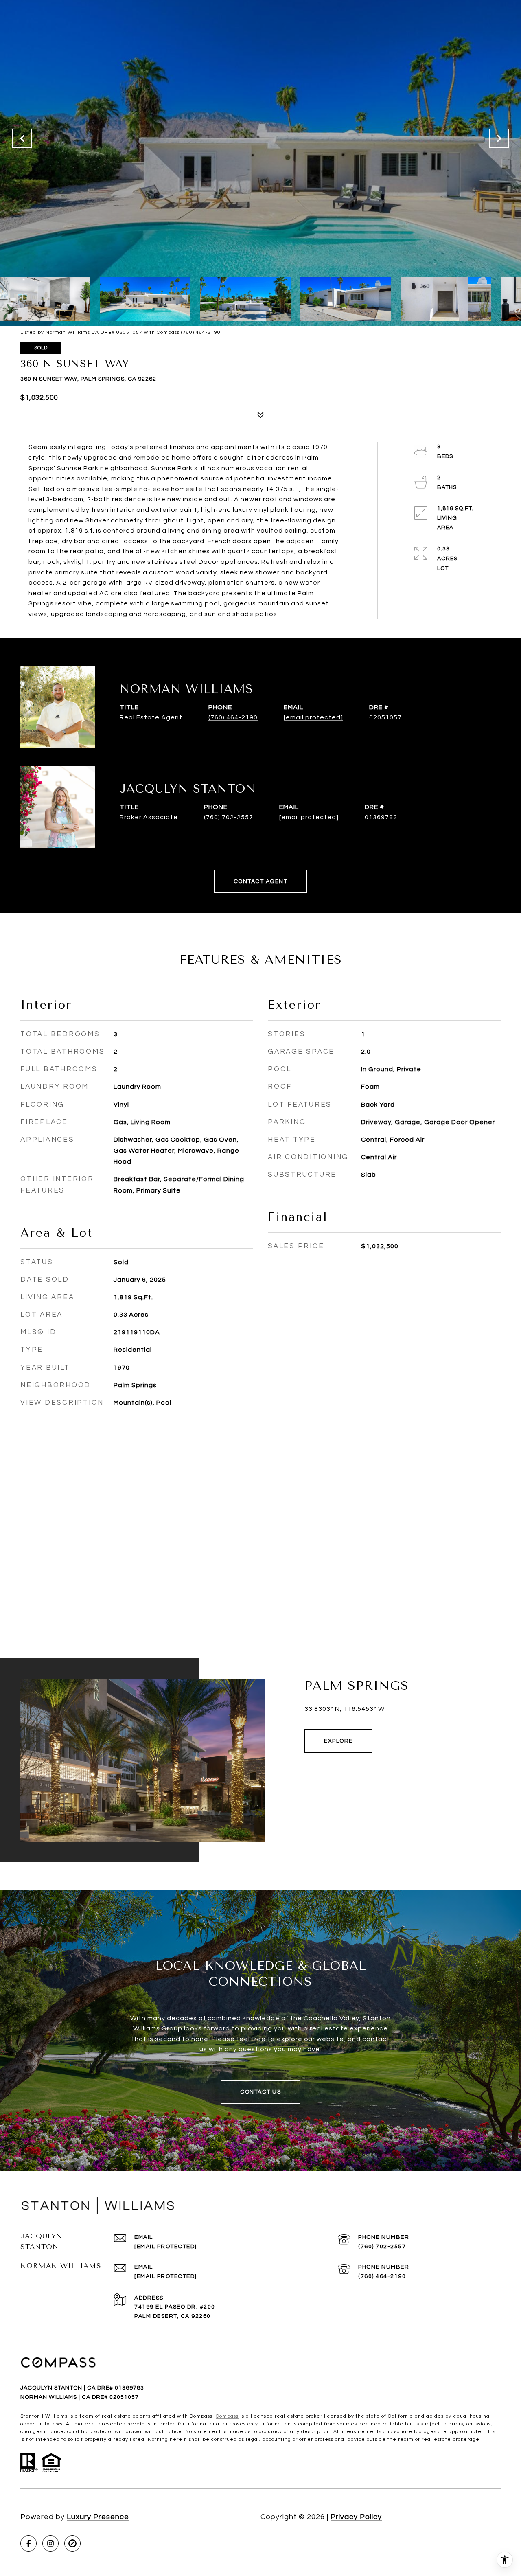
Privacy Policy (356, 2517)
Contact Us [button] (260, 2092)
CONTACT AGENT (261, 881)
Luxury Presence (98, 2517)
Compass (227, 2416)
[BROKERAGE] (72, 2543)
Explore (338, 1741)
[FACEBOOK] (28, 2543)
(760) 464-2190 (233, 717)
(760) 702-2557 (229, 817)
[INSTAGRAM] (50, 2543)
